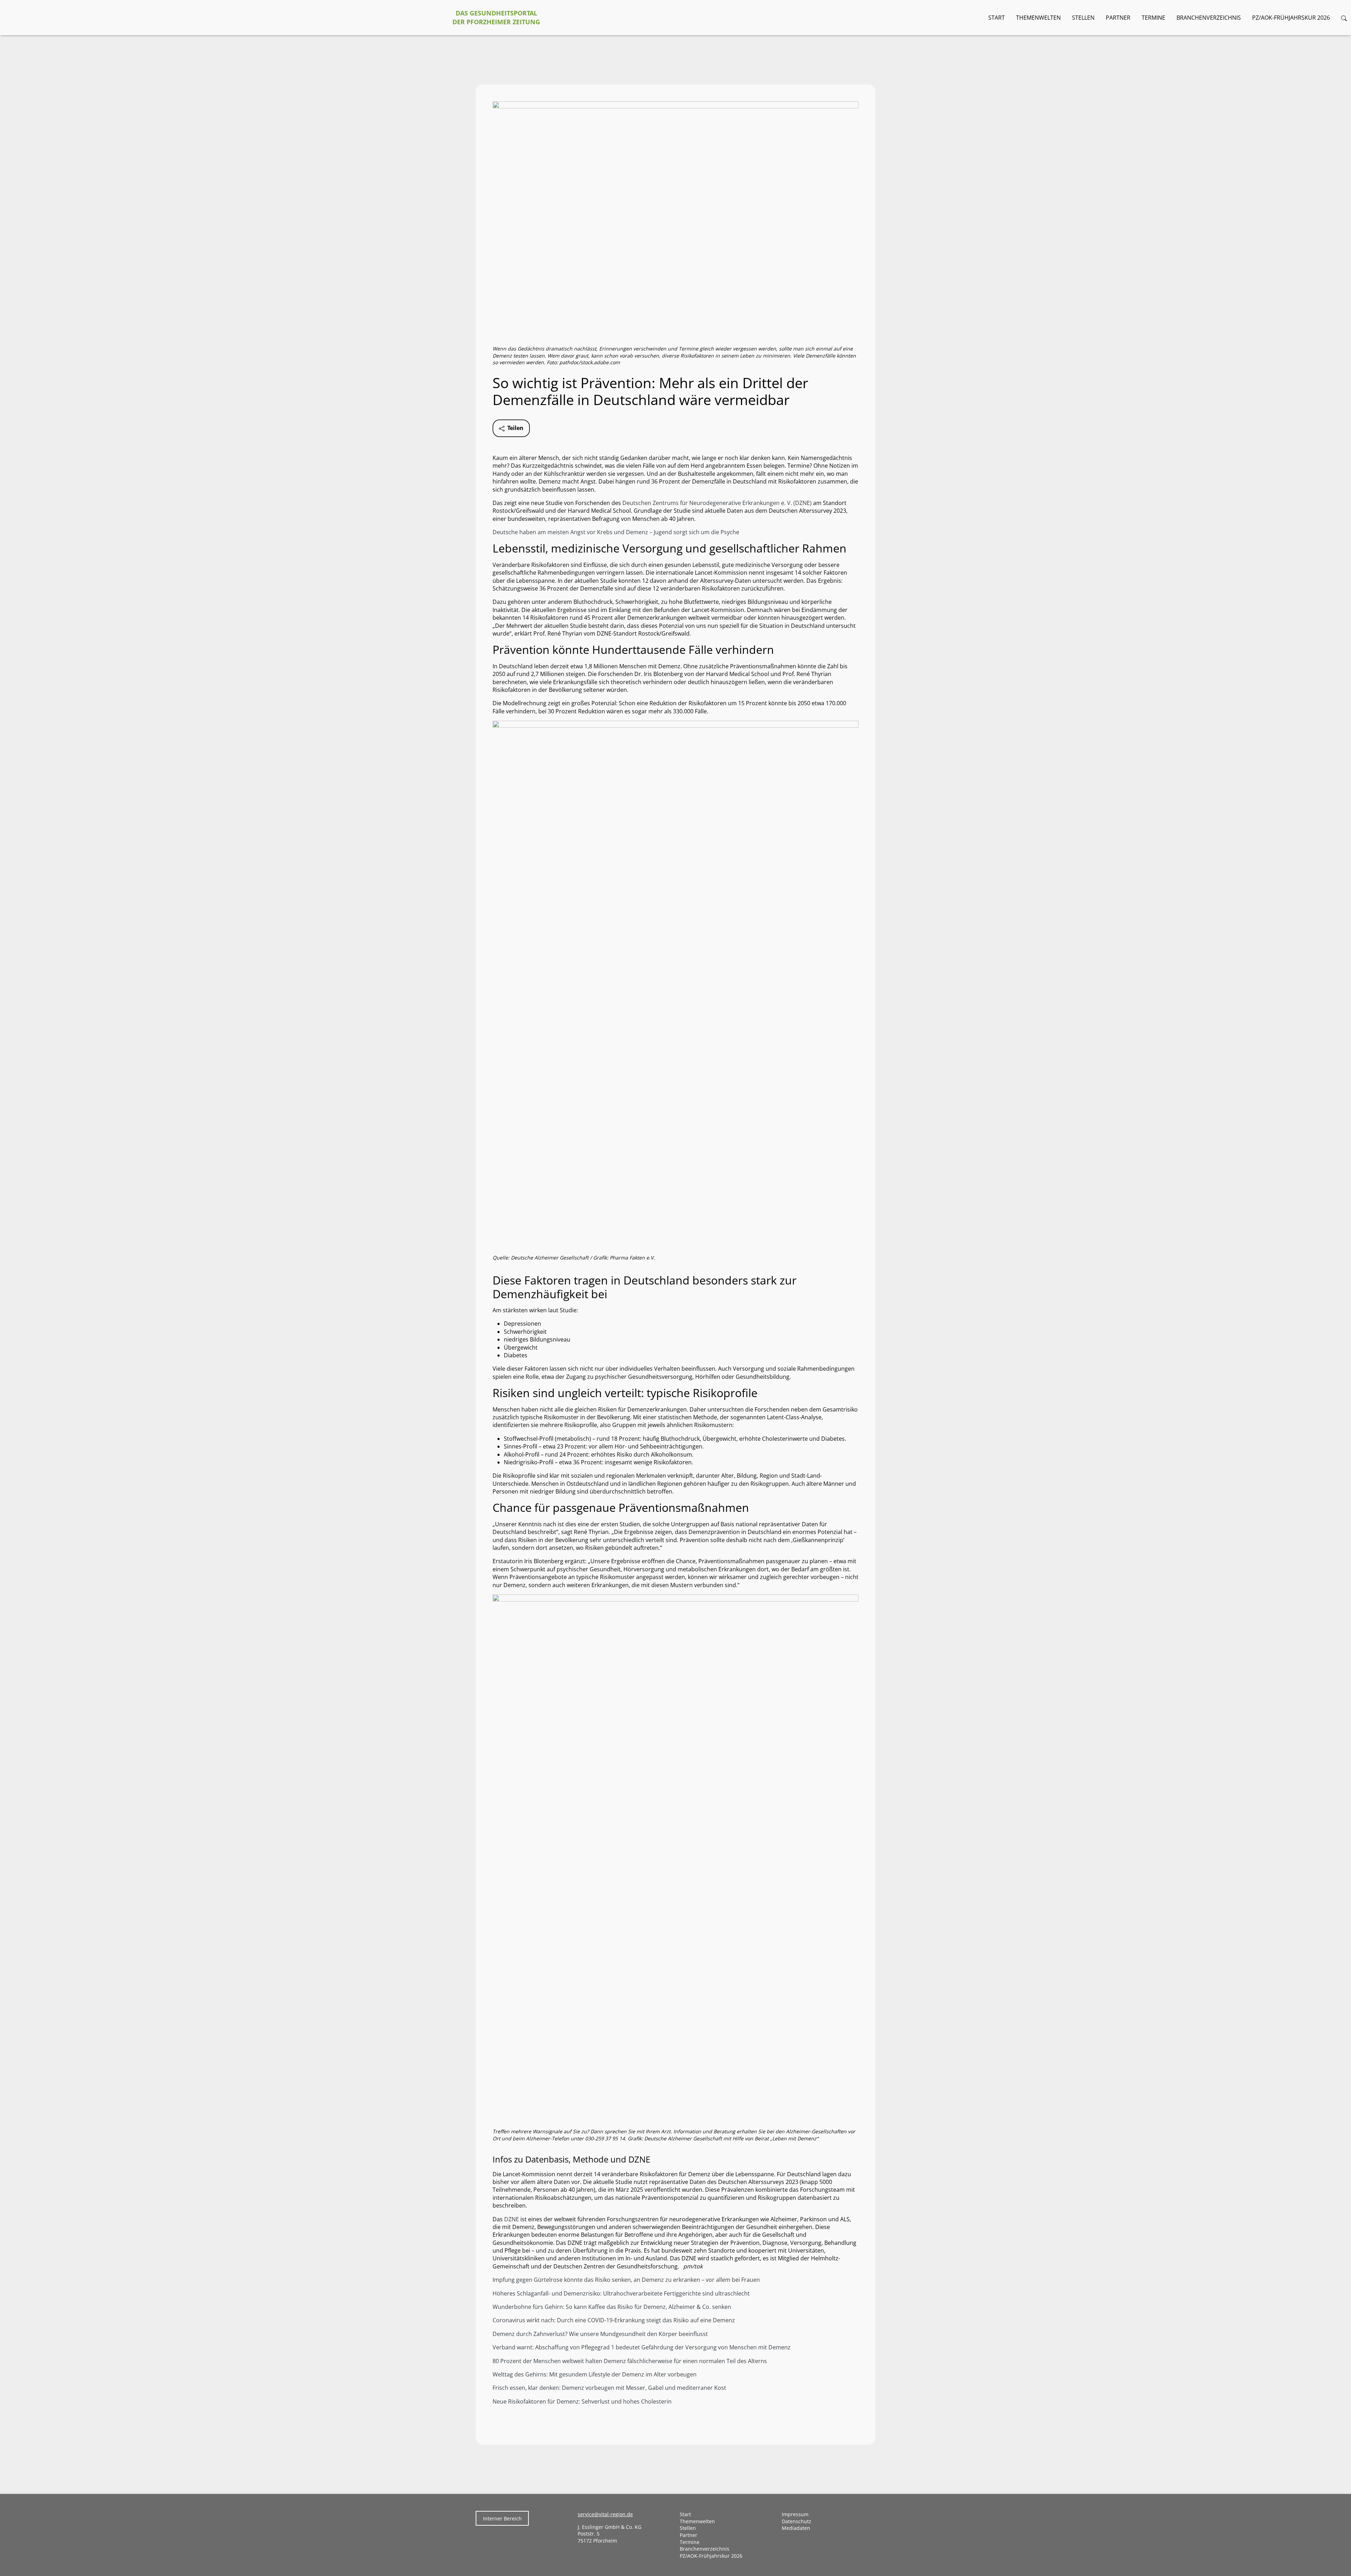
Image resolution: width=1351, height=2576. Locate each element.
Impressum (795, 2514)
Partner (1118, 18)
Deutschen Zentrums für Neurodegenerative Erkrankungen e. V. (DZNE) (717, 503)
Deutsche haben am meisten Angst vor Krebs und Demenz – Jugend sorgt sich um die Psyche (616, 532)
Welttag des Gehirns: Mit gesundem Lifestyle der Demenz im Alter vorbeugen (595, 2374)
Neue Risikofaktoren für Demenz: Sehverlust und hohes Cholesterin (582, 2401)
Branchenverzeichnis (1209, 18)
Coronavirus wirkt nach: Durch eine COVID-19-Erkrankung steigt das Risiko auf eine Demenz (614, 2320)
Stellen (1083, 18)
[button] (1344, 18)
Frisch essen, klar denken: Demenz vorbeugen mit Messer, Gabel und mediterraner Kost (609, 2388)
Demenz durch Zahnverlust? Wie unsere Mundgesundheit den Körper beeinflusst (600, 2334)
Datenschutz (797, 2521)
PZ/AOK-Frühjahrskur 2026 (1291, 18)
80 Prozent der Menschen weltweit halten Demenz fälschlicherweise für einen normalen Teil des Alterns (630, 2361)
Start (997, 18)
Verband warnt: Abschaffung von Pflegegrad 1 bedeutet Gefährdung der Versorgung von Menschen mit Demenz (642, 2347)
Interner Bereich (502, 2518)
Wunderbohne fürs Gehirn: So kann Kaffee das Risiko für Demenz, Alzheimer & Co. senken (612, 2307)
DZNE (512, 2219)
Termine (1153, 18)
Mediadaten (796, 2528)
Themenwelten (1038, 18)
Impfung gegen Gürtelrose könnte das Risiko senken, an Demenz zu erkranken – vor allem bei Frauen (626, 2280)
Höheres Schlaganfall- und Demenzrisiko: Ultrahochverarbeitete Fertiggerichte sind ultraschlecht (621, 2293)
